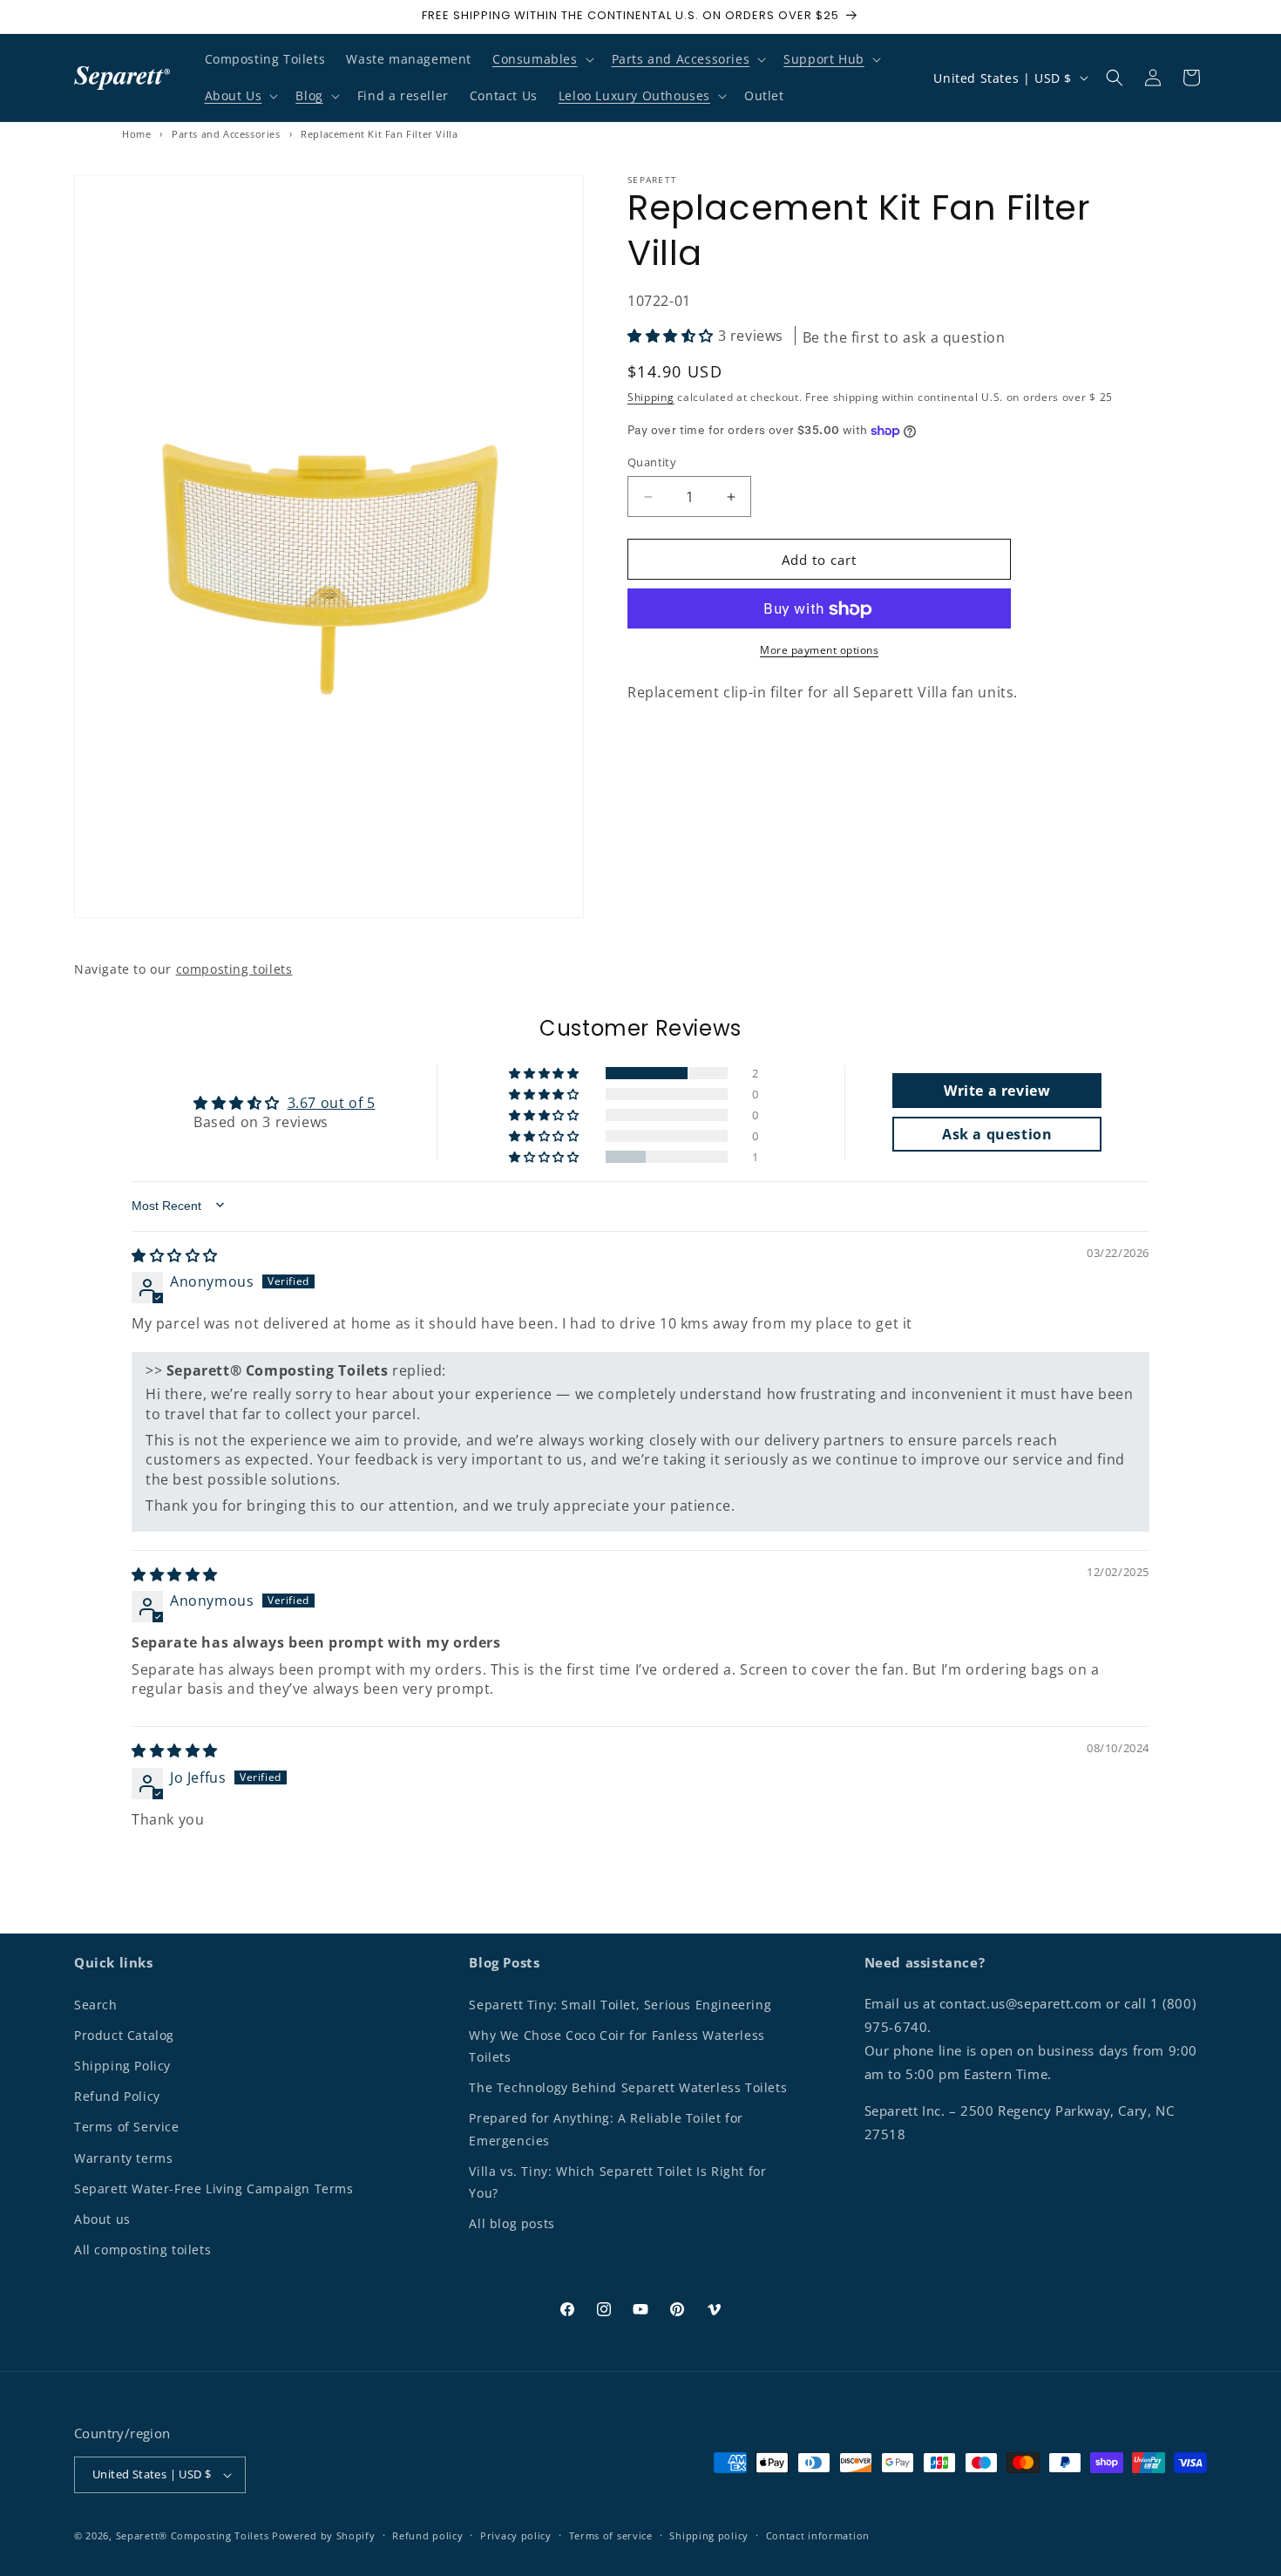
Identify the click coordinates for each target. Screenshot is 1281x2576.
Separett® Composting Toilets (193, 2535)
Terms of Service (127, 2127)
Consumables (535, 59)
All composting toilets (142, 2250)
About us (102, 2219)
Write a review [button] (997, 1090)
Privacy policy (516, 2535)
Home (136, 134)
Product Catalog (124, 2035)
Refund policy (427, 2535)
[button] (542, 59)
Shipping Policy (122, 2066)
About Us (234, 95)
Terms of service (611, 2535)
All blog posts (512, 2223)
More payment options (819, 651)
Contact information (818, 2535)
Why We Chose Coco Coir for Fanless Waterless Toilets (617, 2046)
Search (96, 2005)
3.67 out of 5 (332, 1102)
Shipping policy (709, 2535)
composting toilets (234, 969)
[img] (175, 1254)
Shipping (651, 398)
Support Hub (824, 59)
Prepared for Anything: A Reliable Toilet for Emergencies (606, 2130)
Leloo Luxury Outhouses (634, 95)
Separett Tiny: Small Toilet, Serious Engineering (620, 2005)
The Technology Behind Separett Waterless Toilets (628, 2087)
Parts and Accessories (681, 59)
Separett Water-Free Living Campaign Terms (214, 2189)
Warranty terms (123, 2158)
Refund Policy (117, 2096)
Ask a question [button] (997, 1133)
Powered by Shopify (324, 2535)
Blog (309, 95)
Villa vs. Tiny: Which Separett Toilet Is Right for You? (617, 2182)
